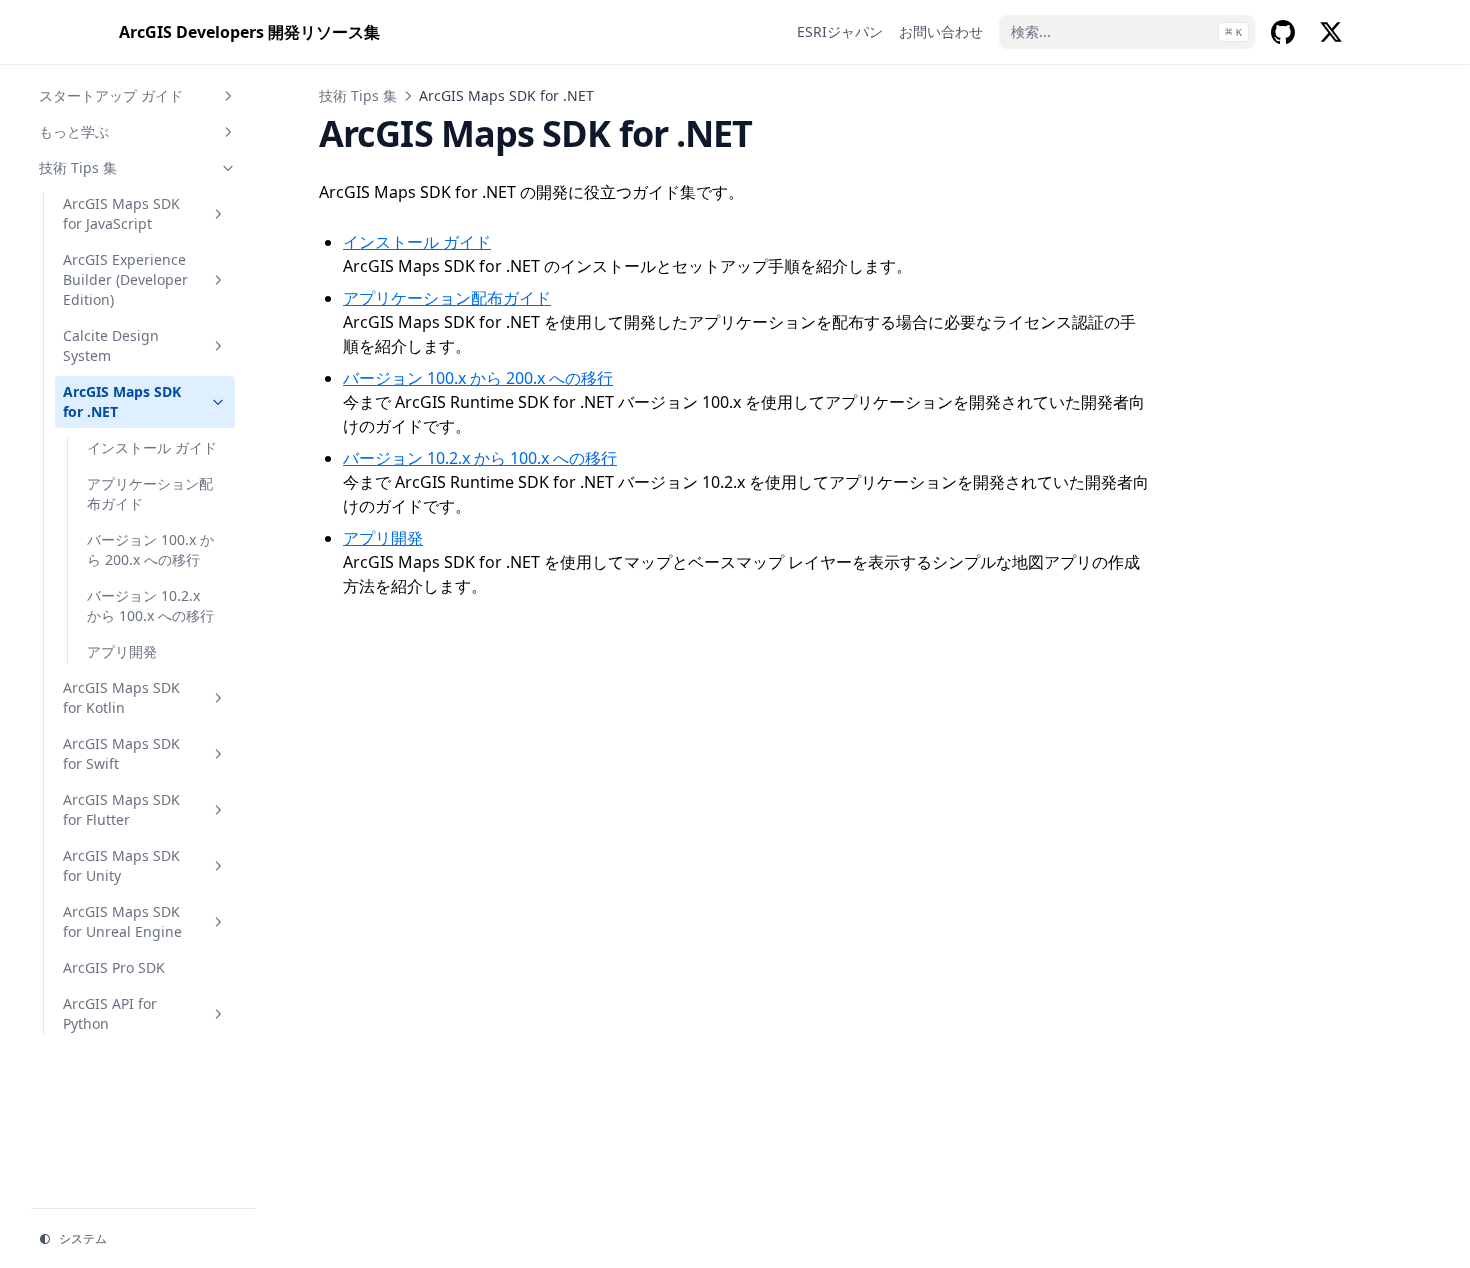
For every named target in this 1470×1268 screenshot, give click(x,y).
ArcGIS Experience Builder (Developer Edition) (125, 279)
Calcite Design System (111, 345)
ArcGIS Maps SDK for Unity (121, 865)
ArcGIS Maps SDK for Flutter (121, 809)
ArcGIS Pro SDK (114, 967)
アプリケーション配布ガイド (150, 493)
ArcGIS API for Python (110, 1013)
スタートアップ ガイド (111, 95)
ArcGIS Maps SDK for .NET (122, 401)
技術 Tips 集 (78, 167)
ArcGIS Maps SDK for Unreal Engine (122, 921)
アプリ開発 (122, 651)
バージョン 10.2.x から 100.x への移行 (150, 605)
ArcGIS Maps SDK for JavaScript (121, 213)
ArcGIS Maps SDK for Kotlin (121, 697)
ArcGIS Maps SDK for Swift (121, 753)
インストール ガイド (152, 447)
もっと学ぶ (74, 131)
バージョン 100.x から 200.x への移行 (150, 549)
